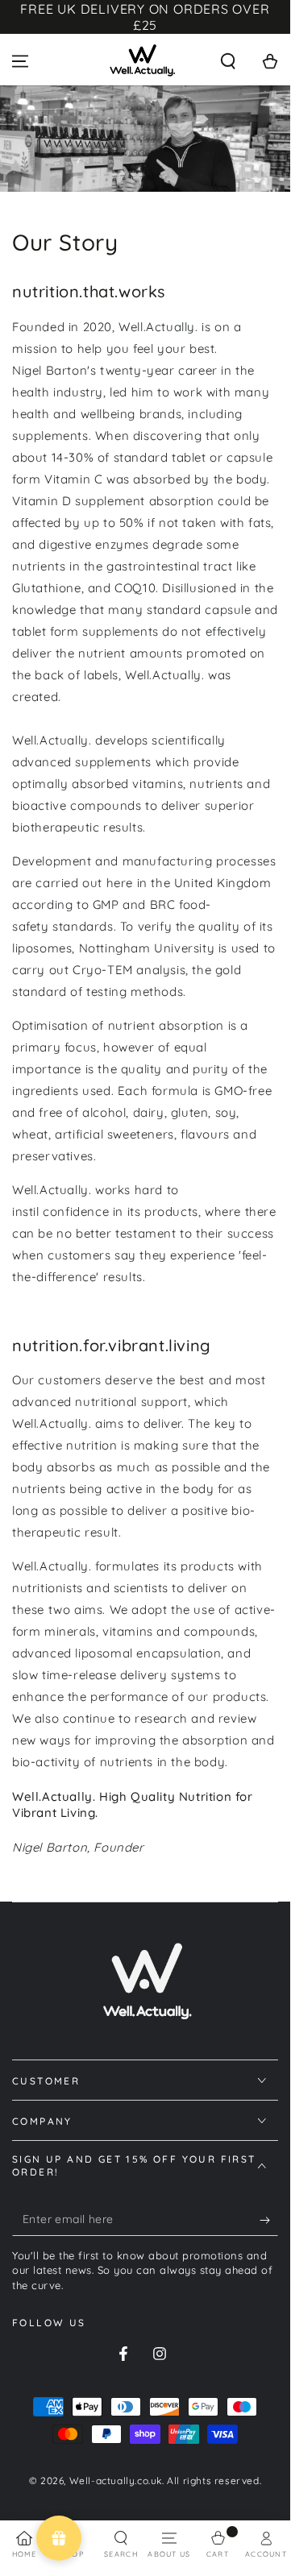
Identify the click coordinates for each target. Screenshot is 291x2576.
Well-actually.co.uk (116, 2481)
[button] (228, 61)
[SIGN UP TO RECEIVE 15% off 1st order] (269, 2220)
